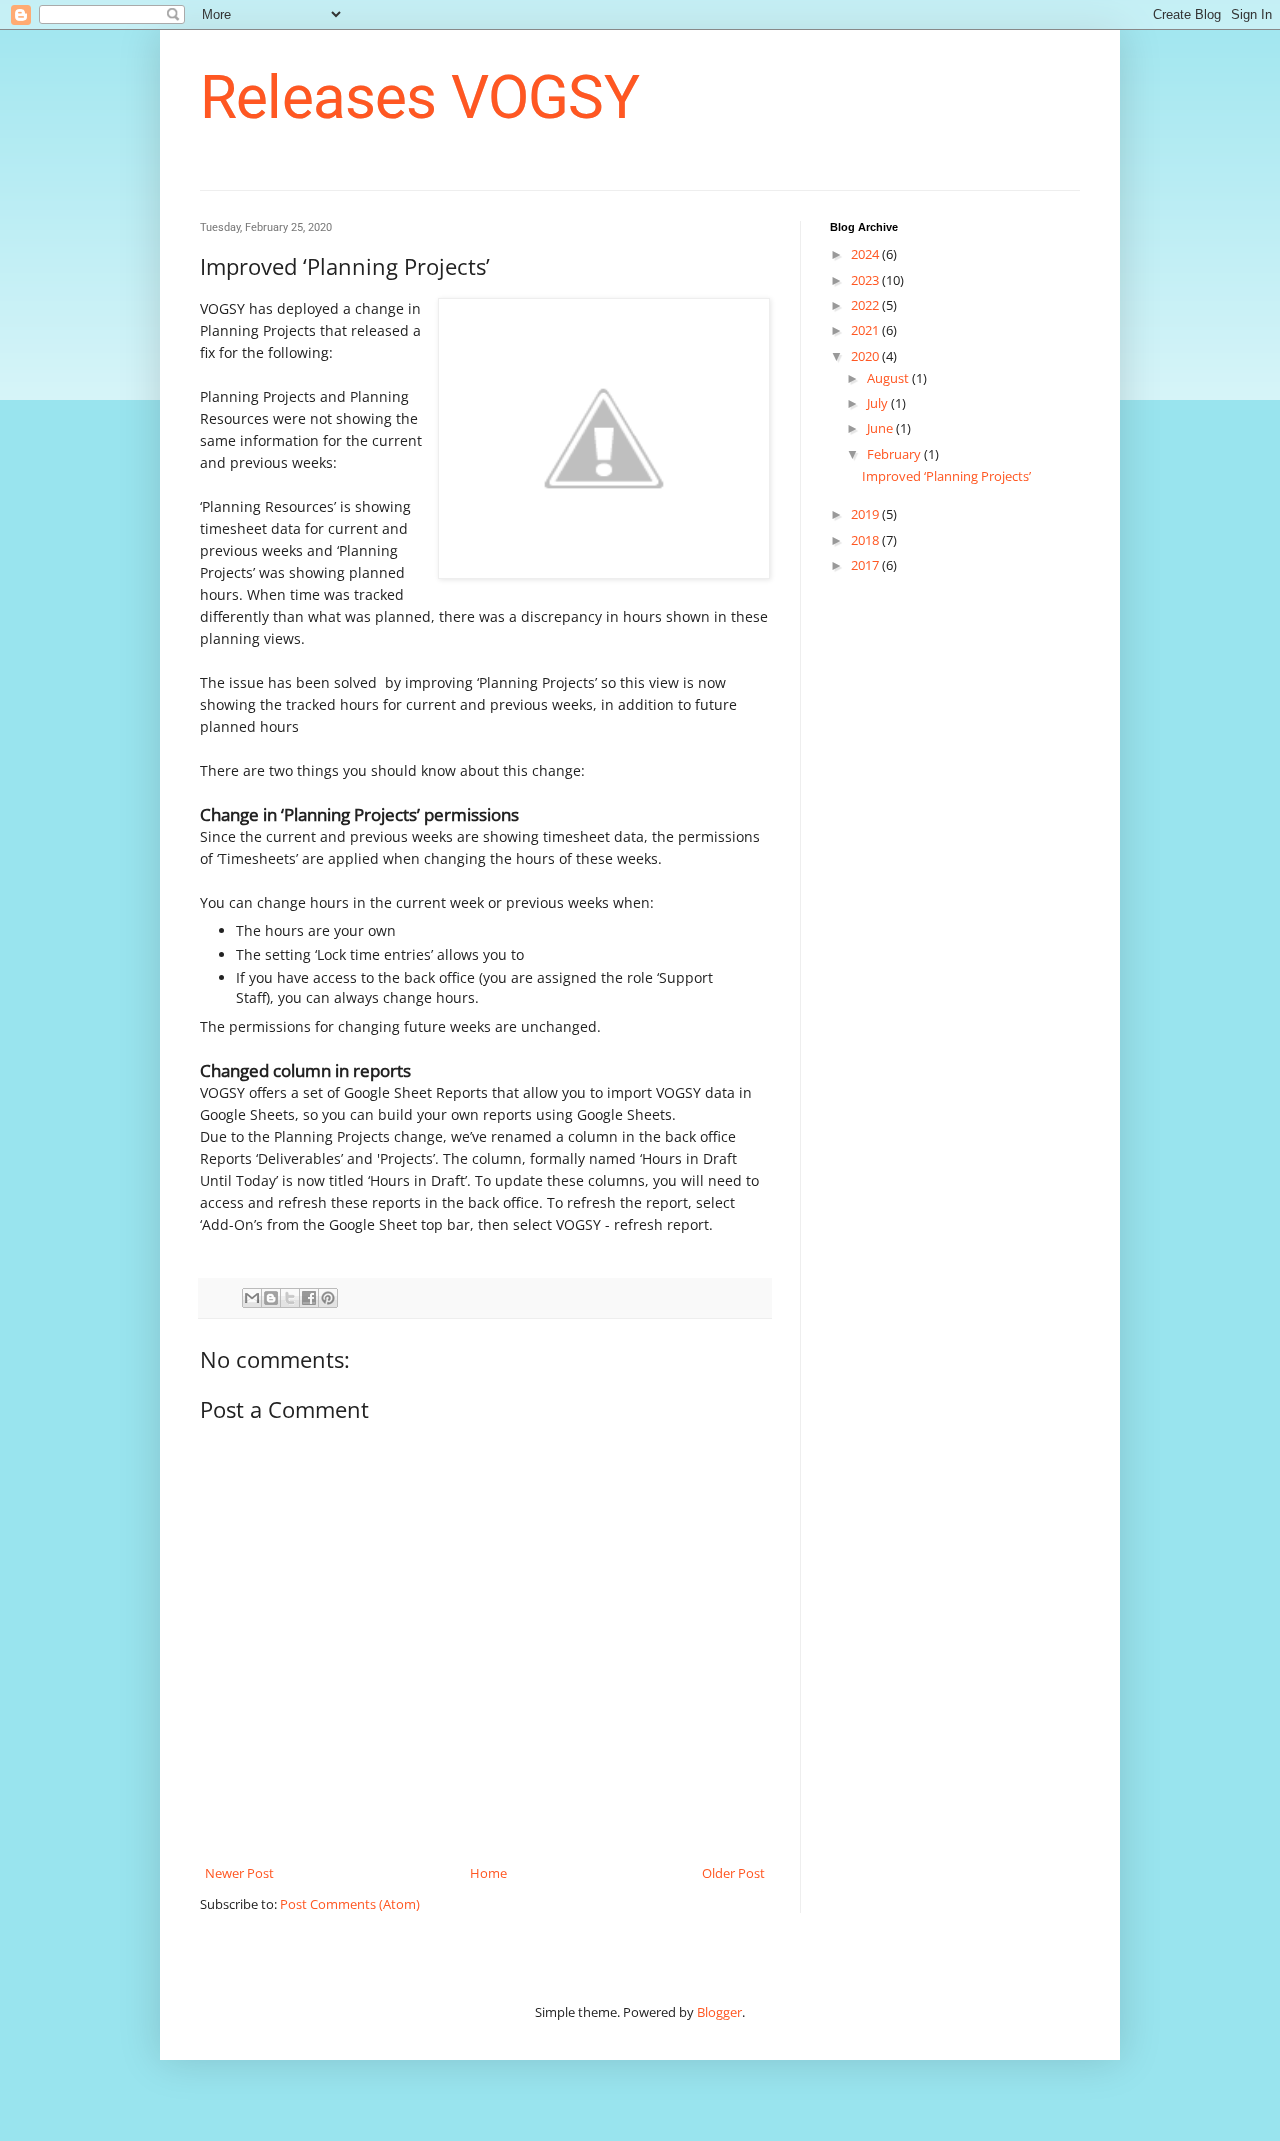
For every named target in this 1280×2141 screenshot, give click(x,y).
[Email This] (252, 1298)
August (889, 378)
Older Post (733, 1873)
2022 (866, 305)
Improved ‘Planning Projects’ (946, 476)
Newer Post (239, 1873)
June (881, 428)
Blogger (719, 2012)
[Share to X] (290, 1298)
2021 (866, 330)
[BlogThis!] (271, 1298)
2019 (866, 514)
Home (488, 1873)
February (895, 454)
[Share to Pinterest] (328, 1298)
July (879, 403)
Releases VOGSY (419, 97)
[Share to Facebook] (309, 1298)
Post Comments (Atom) (350, 1904)
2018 (866, 540)
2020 (866, 356)
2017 (866, 565)
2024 (866, 254)
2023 (866, 280)
